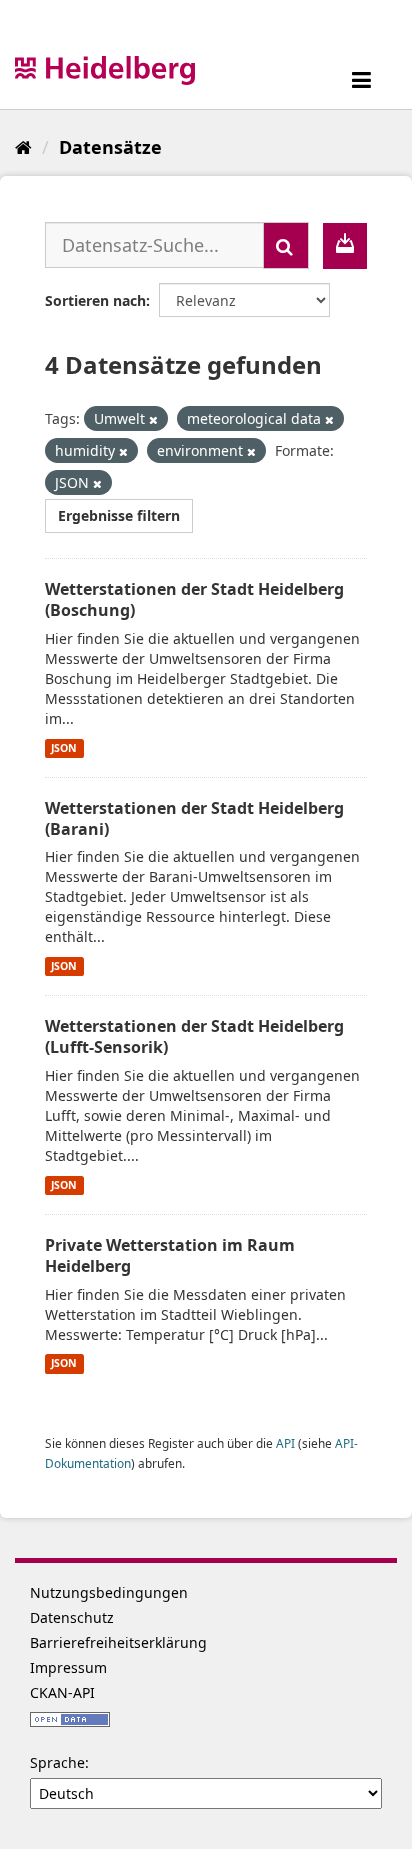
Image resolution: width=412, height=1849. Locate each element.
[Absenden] (286, 245)
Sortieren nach (95, 300)
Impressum (68, 1667)
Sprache (57, 1762)
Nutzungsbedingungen (109, 1592)
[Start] (23, 147)
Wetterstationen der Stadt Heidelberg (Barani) (194, 818)
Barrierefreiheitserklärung (118, 1642)
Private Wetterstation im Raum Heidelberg (170, 1255)
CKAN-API (62, 1692)
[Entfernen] (153, 419)
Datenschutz (72, 1617)
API (285, 1443)
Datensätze (110, 147)
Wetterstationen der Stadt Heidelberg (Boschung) (194, 599)
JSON (64, 748)
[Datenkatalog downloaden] (345, 246)
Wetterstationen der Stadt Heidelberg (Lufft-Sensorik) (194, 1036)
